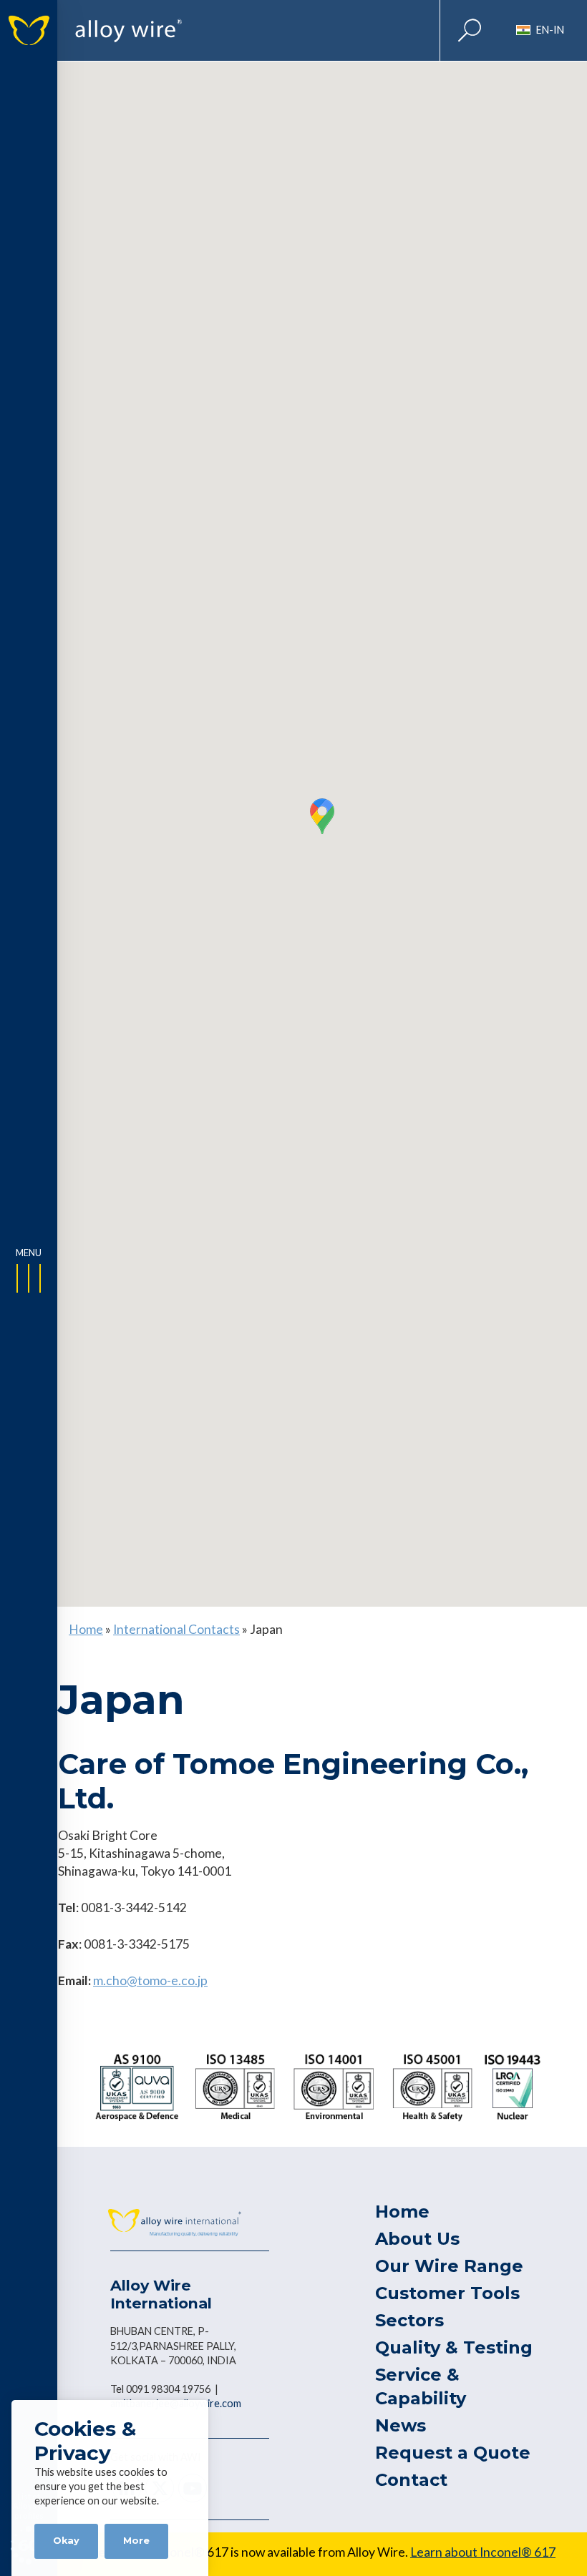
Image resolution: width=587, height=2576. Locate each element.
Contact (411, 2480)
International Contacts (176, 1629)
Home (86, 1629)
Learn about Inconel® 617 (483, 2552)
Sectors (409, 2320)
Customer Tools (447, 2293)
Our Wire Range (449, 2266)
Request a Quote (453, 2453)
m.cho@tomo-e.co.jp (150, 1980)
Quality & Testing (454, 2347)
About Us (417, 2239)
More (136, 2541)
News (401, 2425)
